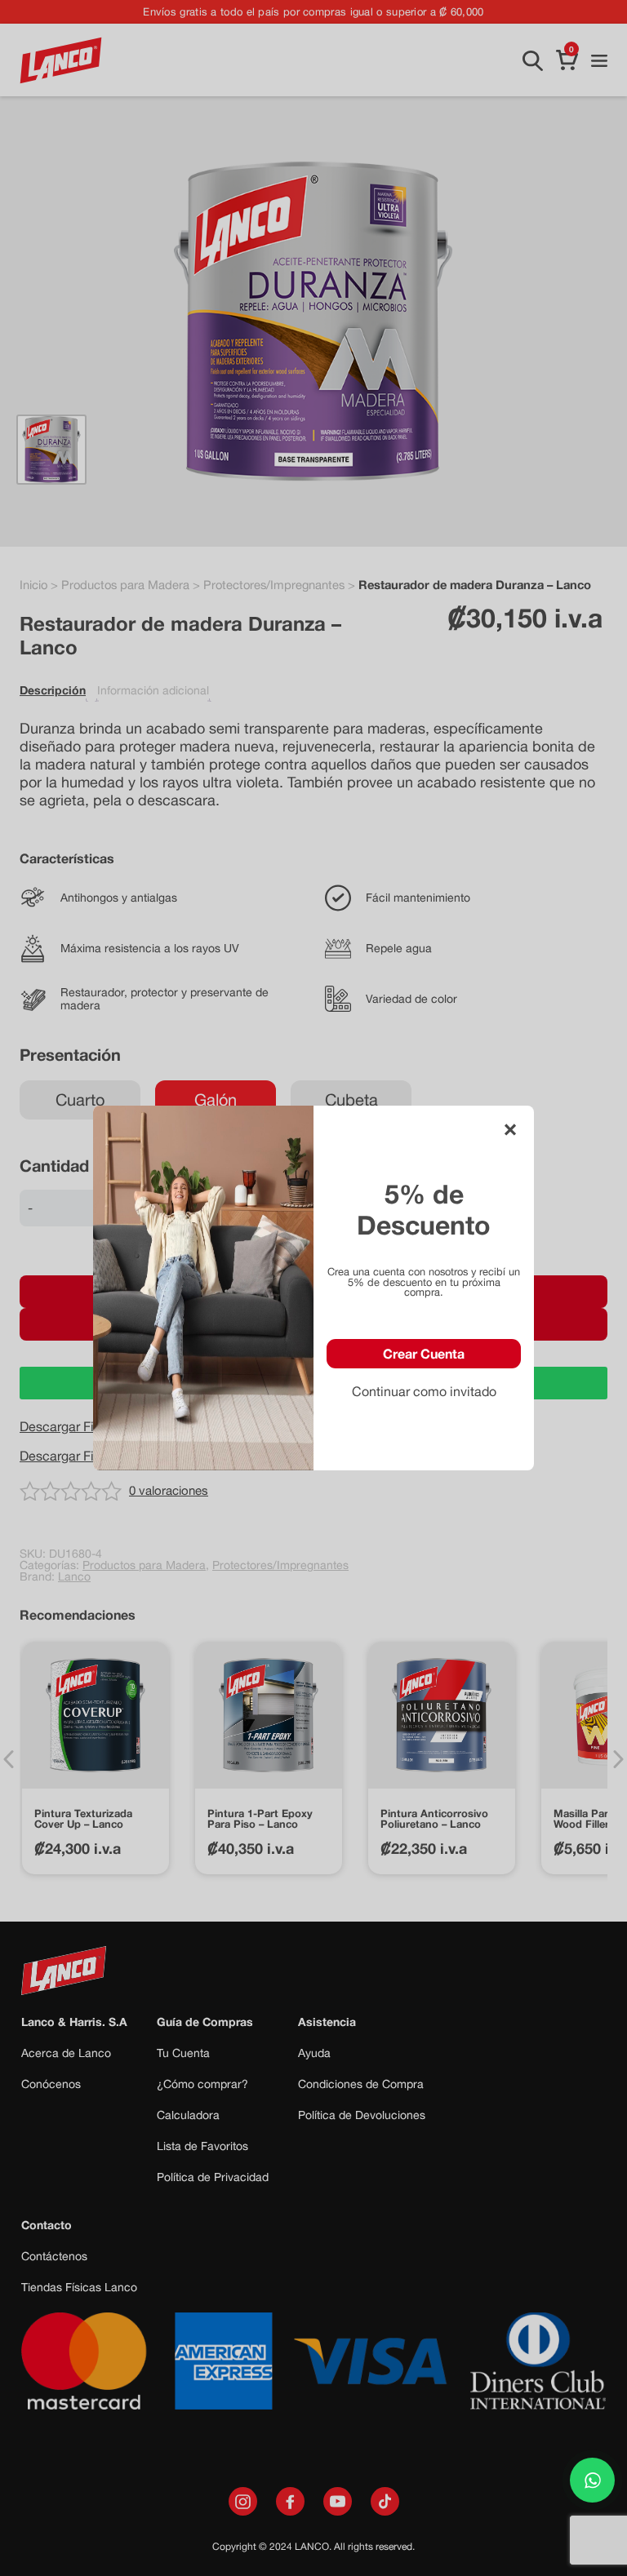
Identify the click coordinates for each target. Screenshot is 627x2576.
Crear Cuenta (424, 1353)
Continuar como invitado (424, 1391)
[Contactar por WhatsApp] (592, 2480)
